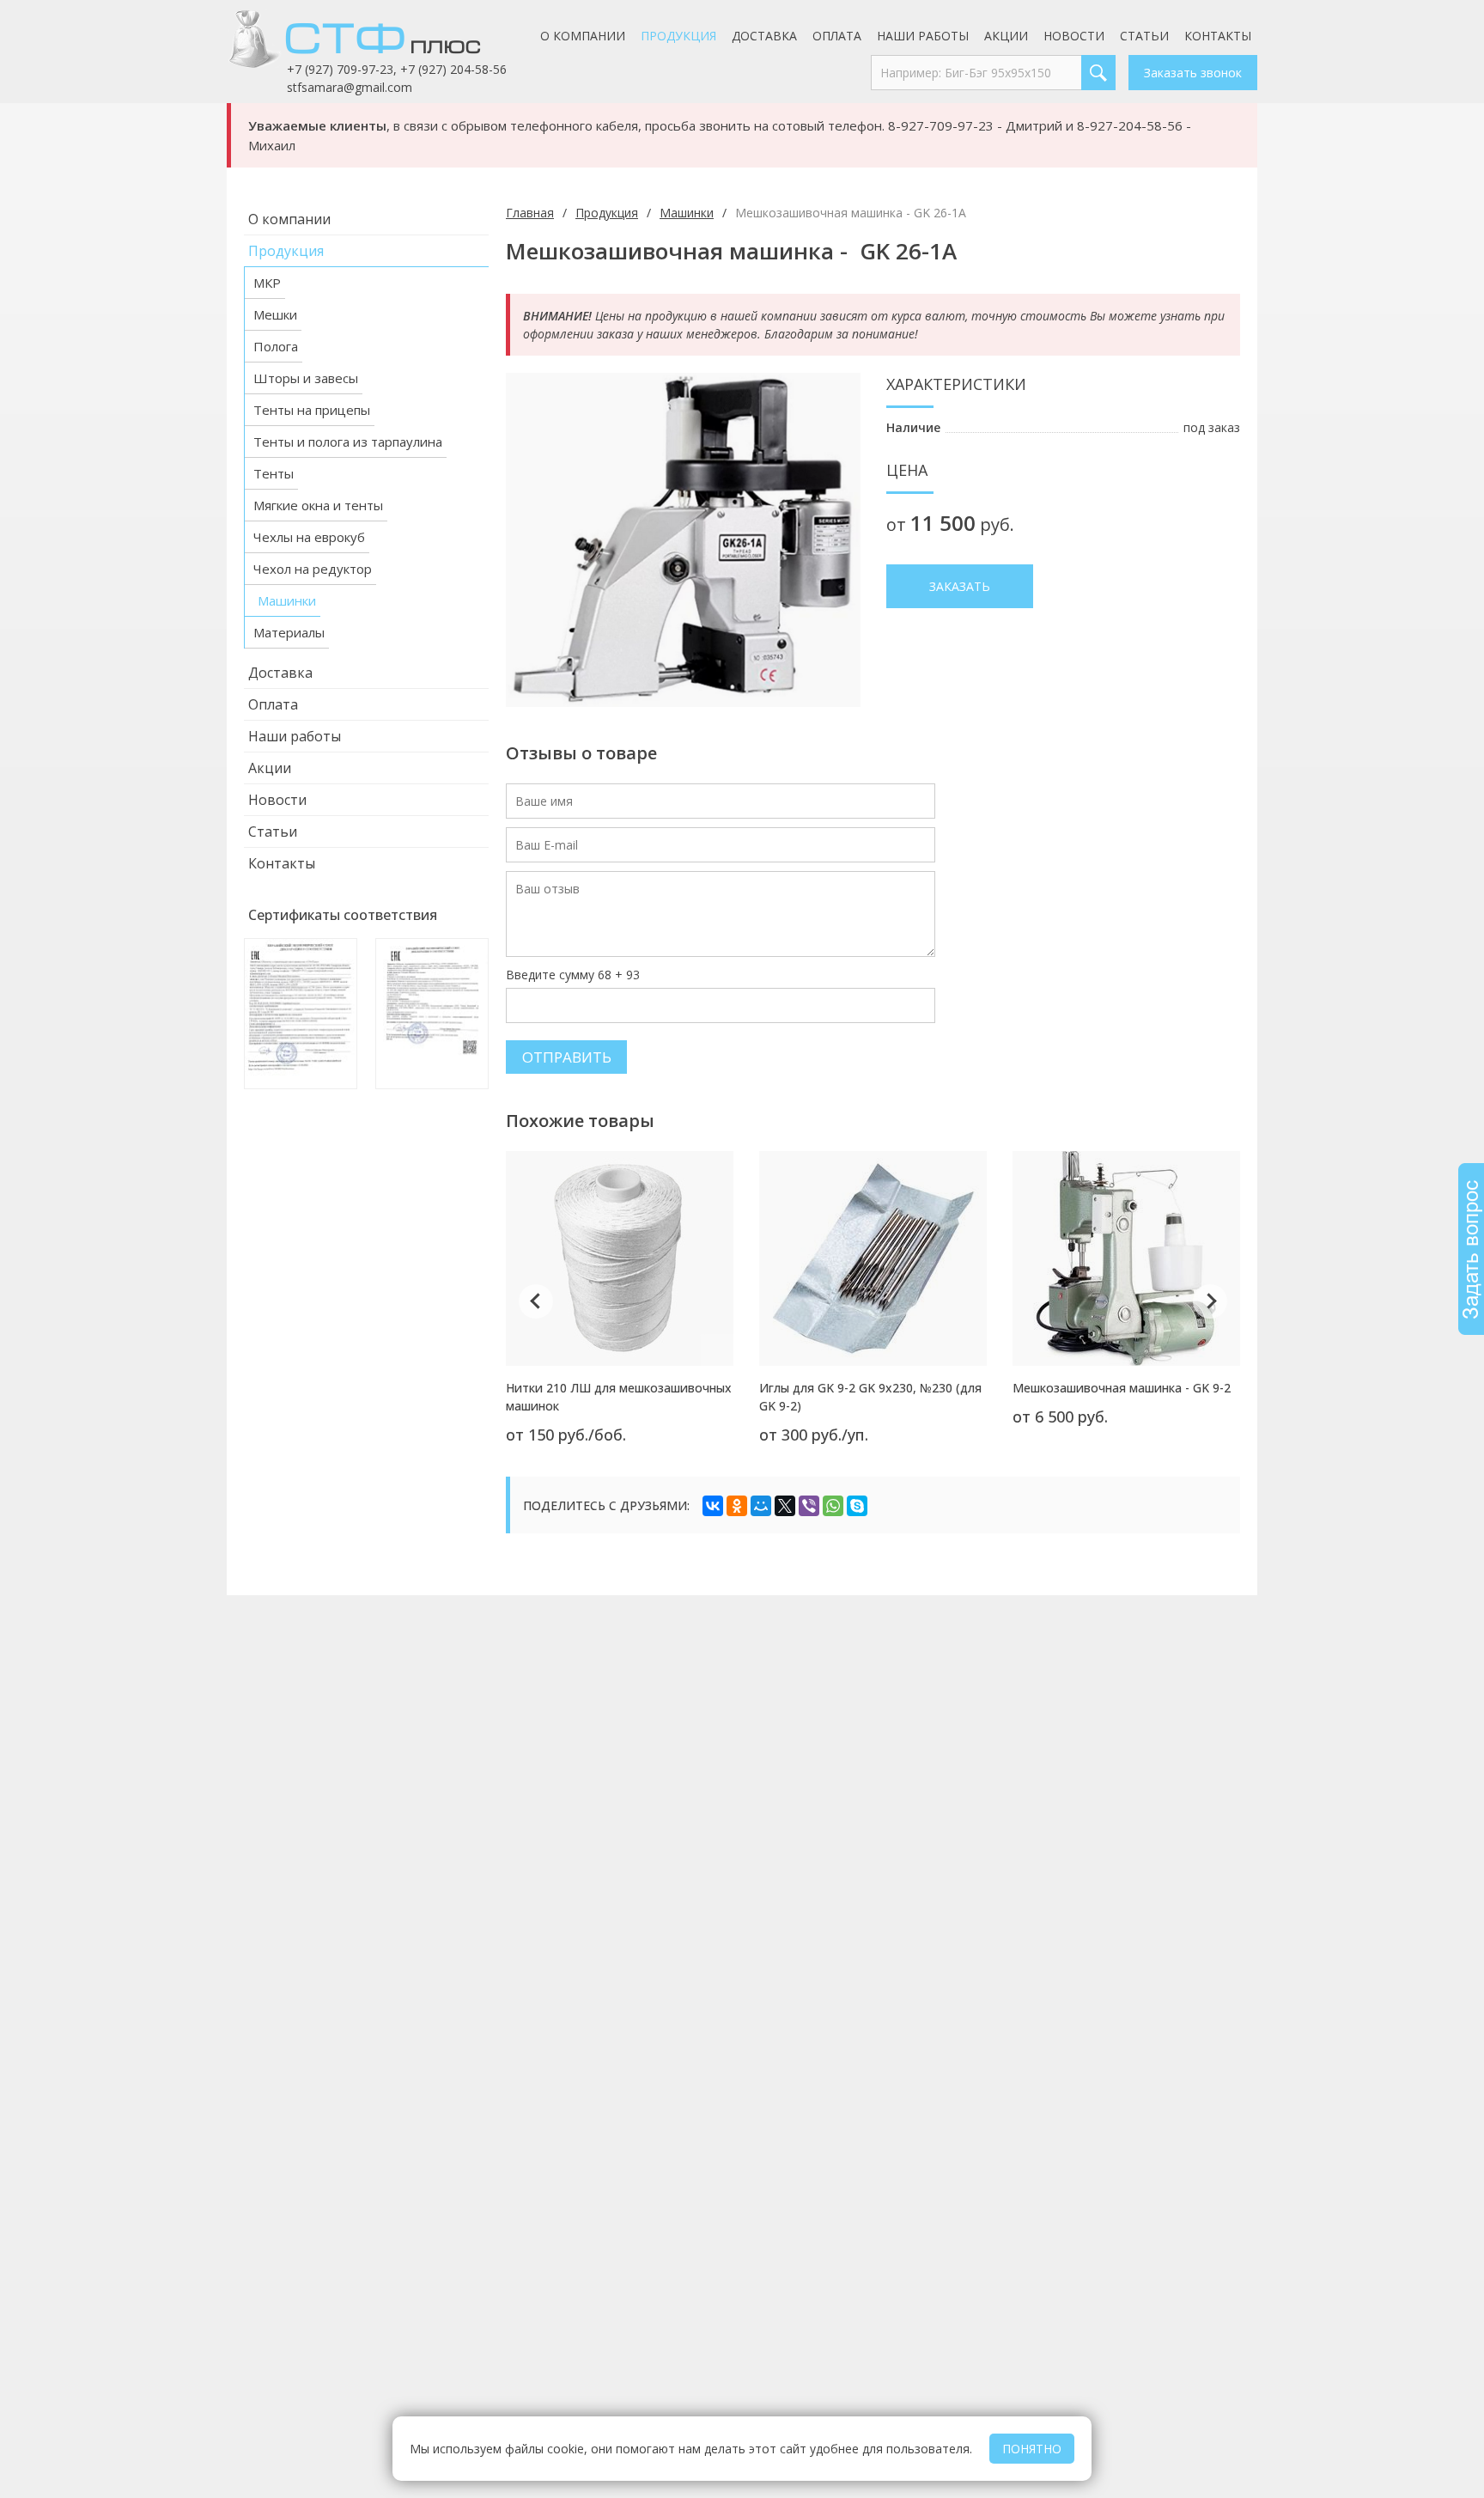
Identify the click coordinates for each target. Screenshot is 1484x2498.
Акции (1006, 36)
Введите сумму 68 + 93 (573, 975)
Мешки (275, 314)
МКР (267, 283)
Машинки (287, 600)
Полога (276, 346)
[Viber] (809, 1506)
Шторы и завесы (306, 378)
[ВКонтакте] (713, 1506)
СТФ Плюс (377, 39)
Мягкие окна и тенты (318, 505)
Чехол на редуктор (313, 569)
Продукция (678, 36)
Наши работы (923, 36)
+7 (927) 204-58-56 (453, 69)
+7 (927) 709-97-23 (340, 69)
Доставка (764, 36)
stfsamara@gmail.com (350, 87)
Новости (1074, 36)
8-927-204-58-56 (1130, 125)
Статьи (1144, 36)
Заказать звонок (1193, 73)
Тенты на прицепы (312, 410)
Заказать (960, 586)
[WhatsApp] (833, 1506)
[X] (785, 1506)
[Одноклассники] (737, 1506)
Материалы (289, 632)
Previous (536, 1301)
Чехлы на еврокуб (309, 537)
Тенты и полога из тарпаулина (348, 442)
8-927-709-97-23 (941, 125)
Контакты (1218, 36)
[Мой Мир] (761, 1506)
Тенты (274, 473)
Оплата (837, 36)
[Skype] (857, 1506)
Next (1210, 1301)
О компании (583, 36)
